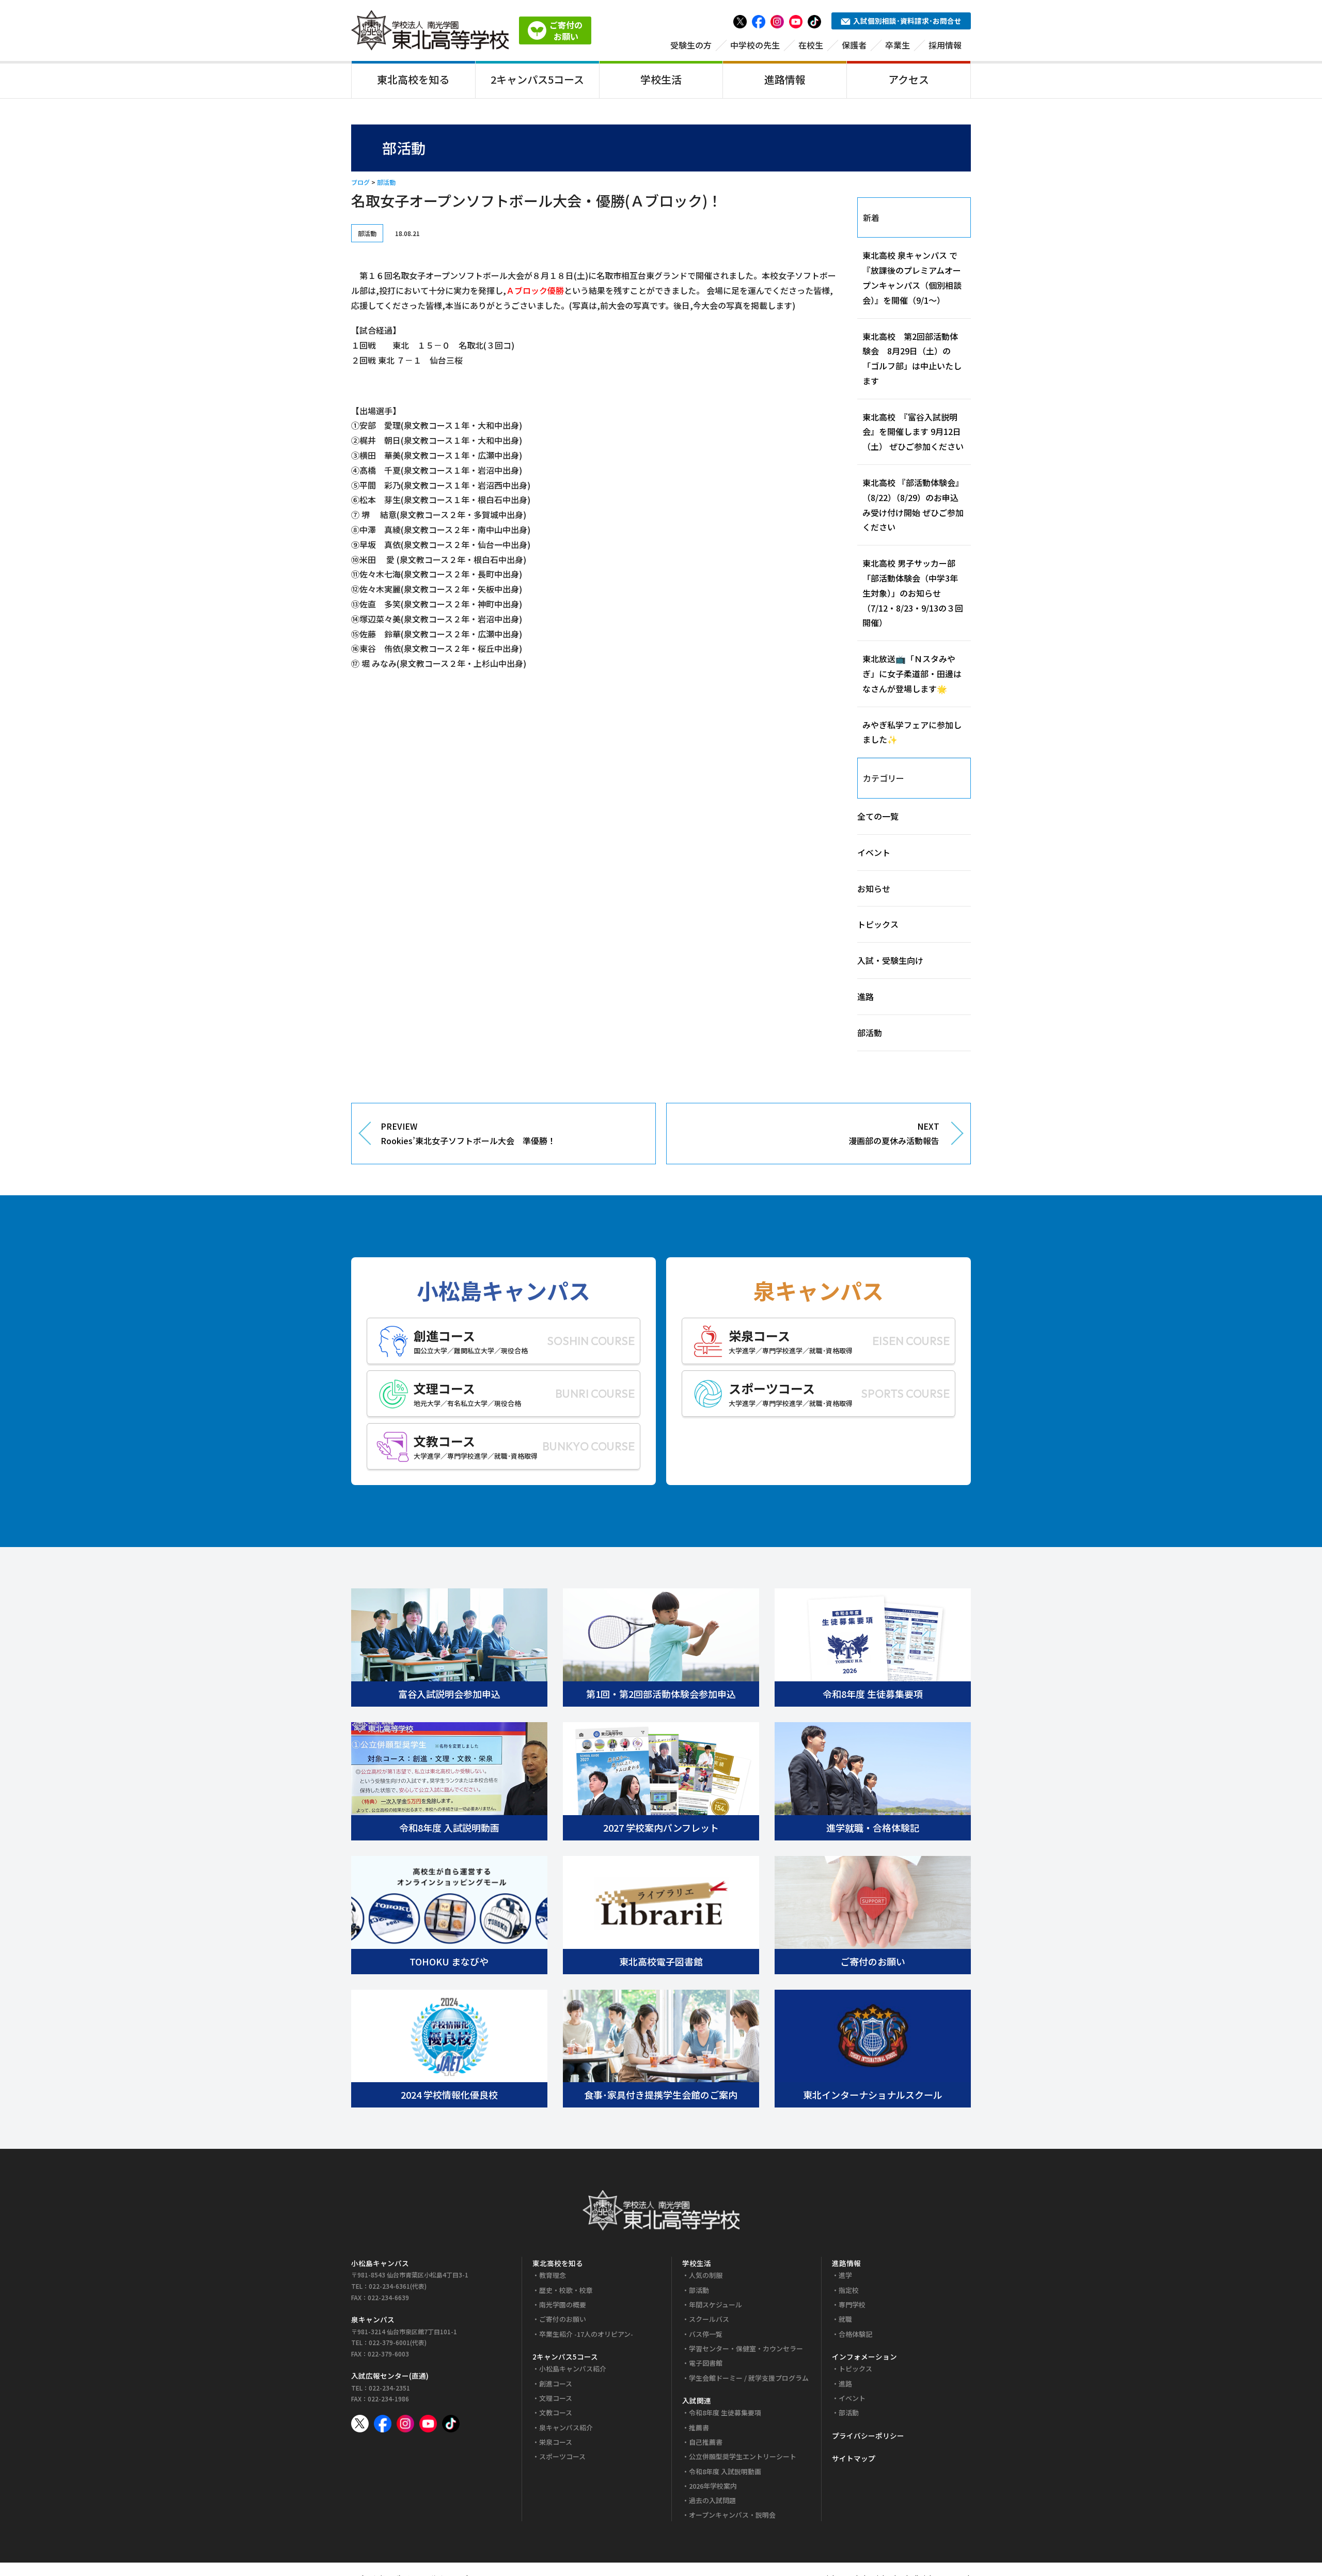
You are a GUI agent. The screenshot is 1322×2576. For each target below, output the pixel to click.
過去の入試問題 (712, 2500)
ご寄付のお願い (563, 2319)
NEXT (894, 1134)
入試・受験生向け (890, 960)
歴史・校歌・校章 (566, 2290)
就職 (845, 2319)
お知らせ (874, 888)
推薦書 (699, 2427)
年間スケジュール (715, 2305)
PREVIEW (468, 1134)
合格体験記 (855, 2334)
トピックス (878, 924)
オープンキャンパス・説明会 (732, 2515)
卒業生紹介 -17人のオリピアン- (586, 2334)
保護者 (854, 45)
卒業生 (898, 45)
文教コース (556, 2413)
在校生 (811, 45)
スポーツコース (562, 2456)
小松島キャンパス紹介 (573, 2369)
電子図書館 (706, 2363)
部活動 (386, 182)
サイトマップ (854, 2458)
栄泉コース (556, 2442)
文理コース (556, 2398)
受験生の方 (691, 45)
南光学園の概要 (563, 2305)
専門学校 (852, 2305)
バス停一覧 (706, 2334)
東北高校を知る (413, 79)
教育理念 (553, 2275)
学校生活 (661, 79)
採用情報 (945, 45)
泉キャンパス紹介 (566, 2427)
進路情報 (785, 79)
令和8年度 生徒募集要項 (725, 2413)
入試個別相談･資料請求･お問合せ (907, 21)
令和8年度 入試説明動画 (725, 2471)
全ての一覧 (878, 816)
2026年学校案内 (713, 2486)
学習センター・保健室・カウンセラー (746, 2348)
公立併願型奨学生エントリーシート (743, 2456)
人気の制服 (706, 2275)
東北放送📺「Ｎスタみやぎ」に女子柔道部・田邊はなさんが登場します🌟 (912, 674)
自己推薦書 (706, 2442)
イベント (874, 852)
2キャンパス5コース (537, 79)
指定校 (849, 2290)
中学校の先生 (755, 45)
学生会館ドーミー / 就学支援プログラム (749, 2378)
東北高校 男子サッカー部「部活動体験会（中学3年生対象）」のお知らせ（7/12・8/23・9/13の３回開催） (913, 593)
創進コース (556, 2384)
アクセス (909, 79)
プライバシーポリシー (868, 2436)
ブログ (360, 182)
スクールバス (709, 2319)
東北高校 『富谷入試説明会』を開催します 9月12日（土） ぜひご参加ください (913, 432)
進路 (865, 996)
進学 (845, 2275)
